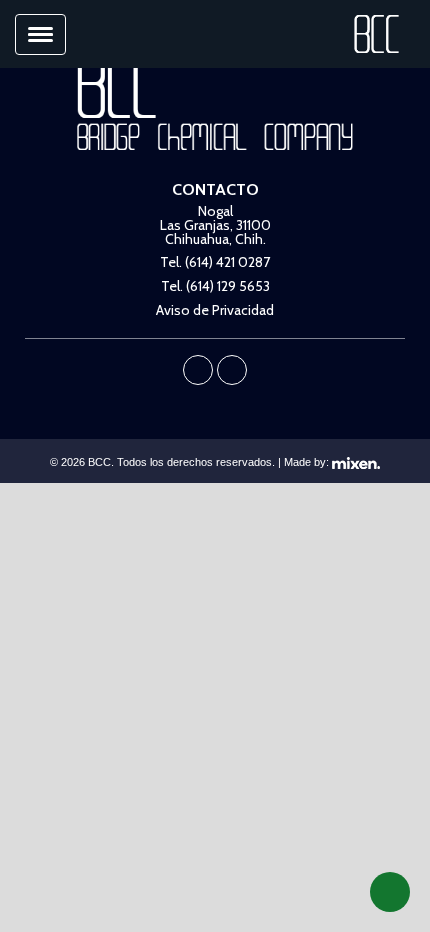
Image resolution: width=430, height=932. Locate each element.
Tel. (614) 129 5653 (215, 286)
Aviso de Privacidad (215, 310)
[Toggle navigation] (40, 34)
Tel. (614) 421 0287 (215, 262)
